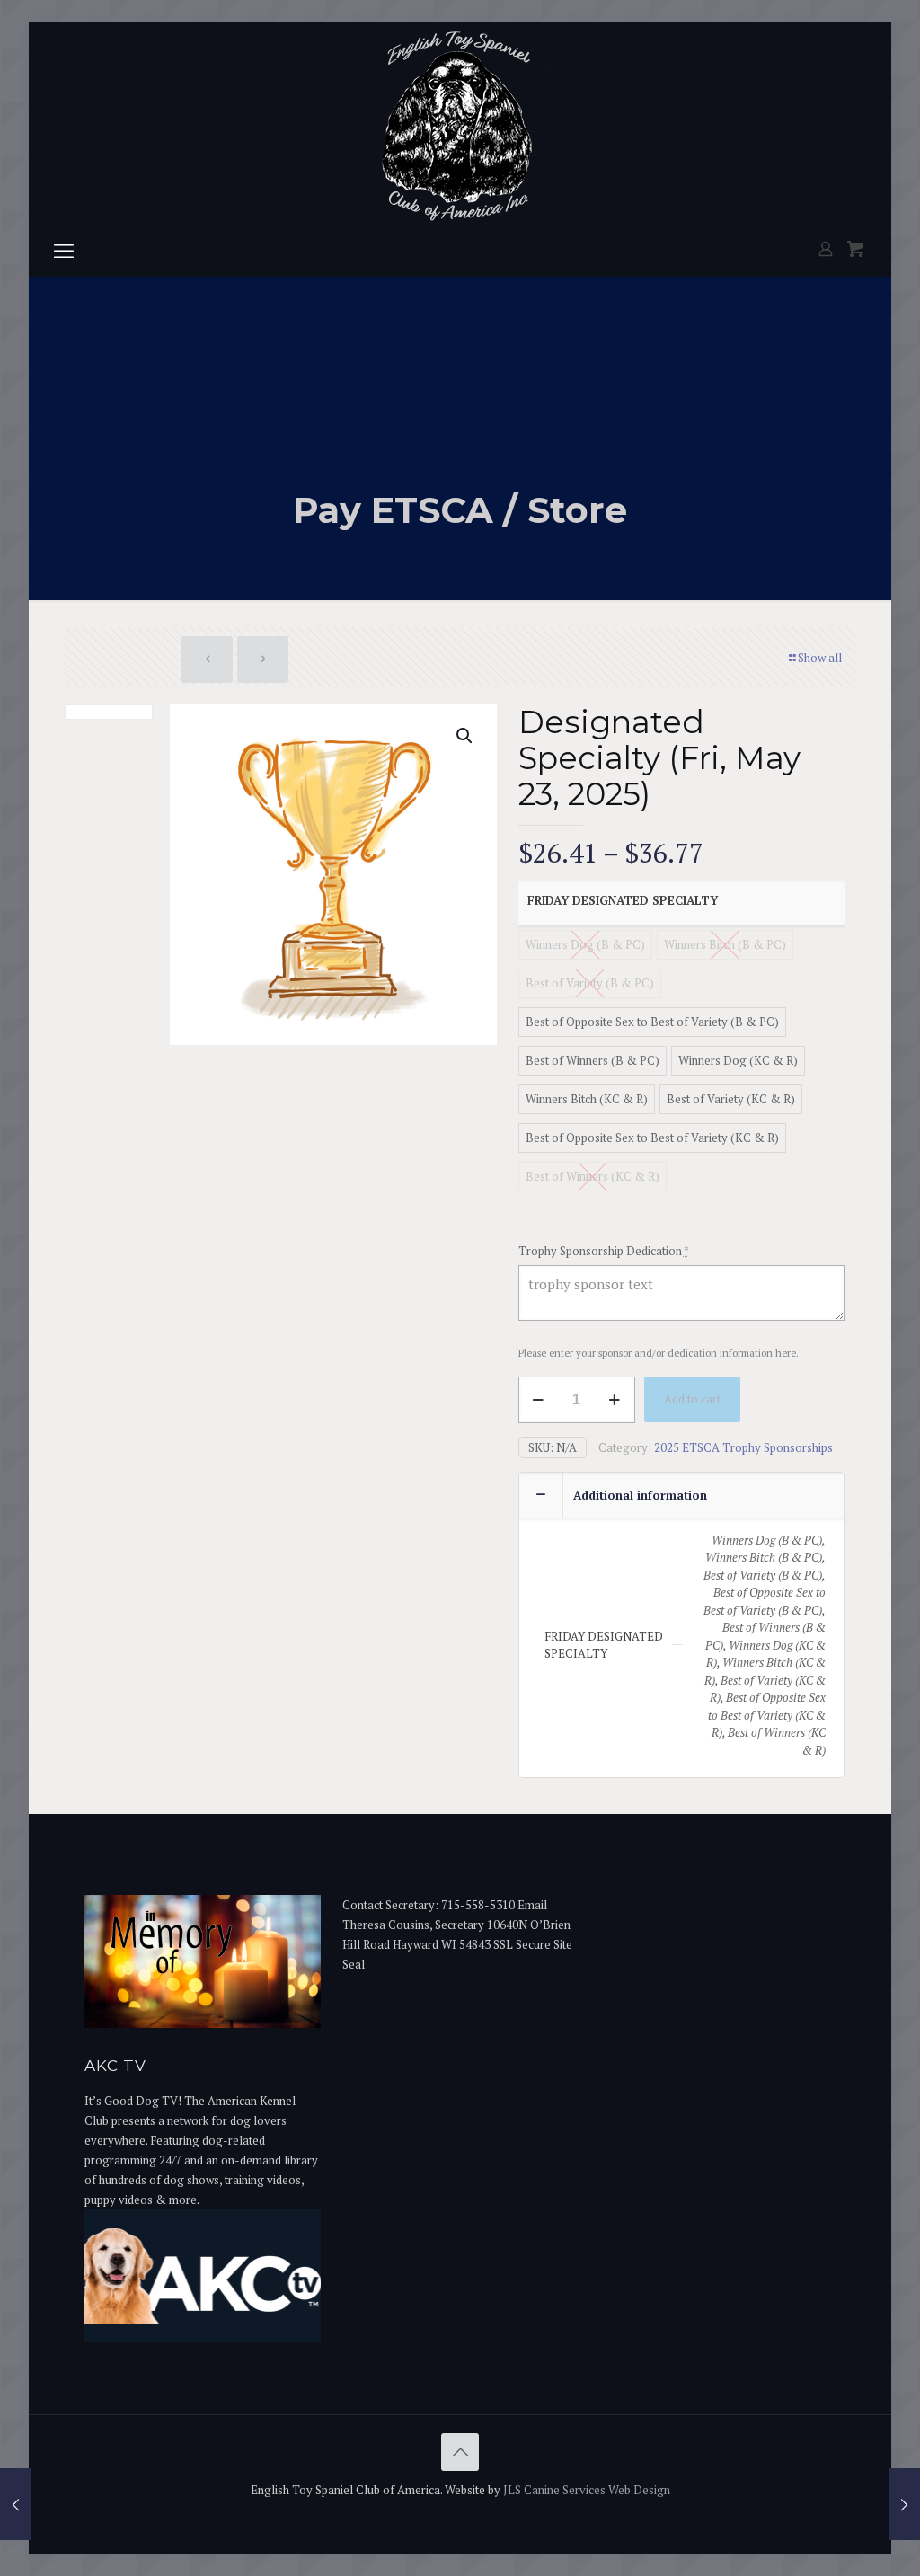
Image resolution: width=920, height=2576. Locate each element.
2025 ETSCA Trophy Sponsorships (743, 1447)
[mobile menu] (64, 251)
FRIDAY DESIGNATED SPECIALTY (623, 900)
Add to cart (692, 1399)
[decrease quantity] (539, 1400)
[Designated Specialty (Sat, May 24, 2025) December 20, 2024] (904, 2504)
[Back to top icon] (460, 2452)
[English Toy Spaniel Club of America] (460, 124)
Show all (820, 658)
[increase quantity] (615, 1400)
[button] (465, 736)
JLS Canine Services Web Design (587, 2490)
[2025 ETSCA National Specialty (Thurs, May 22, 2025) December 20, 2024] (16, 2504)
